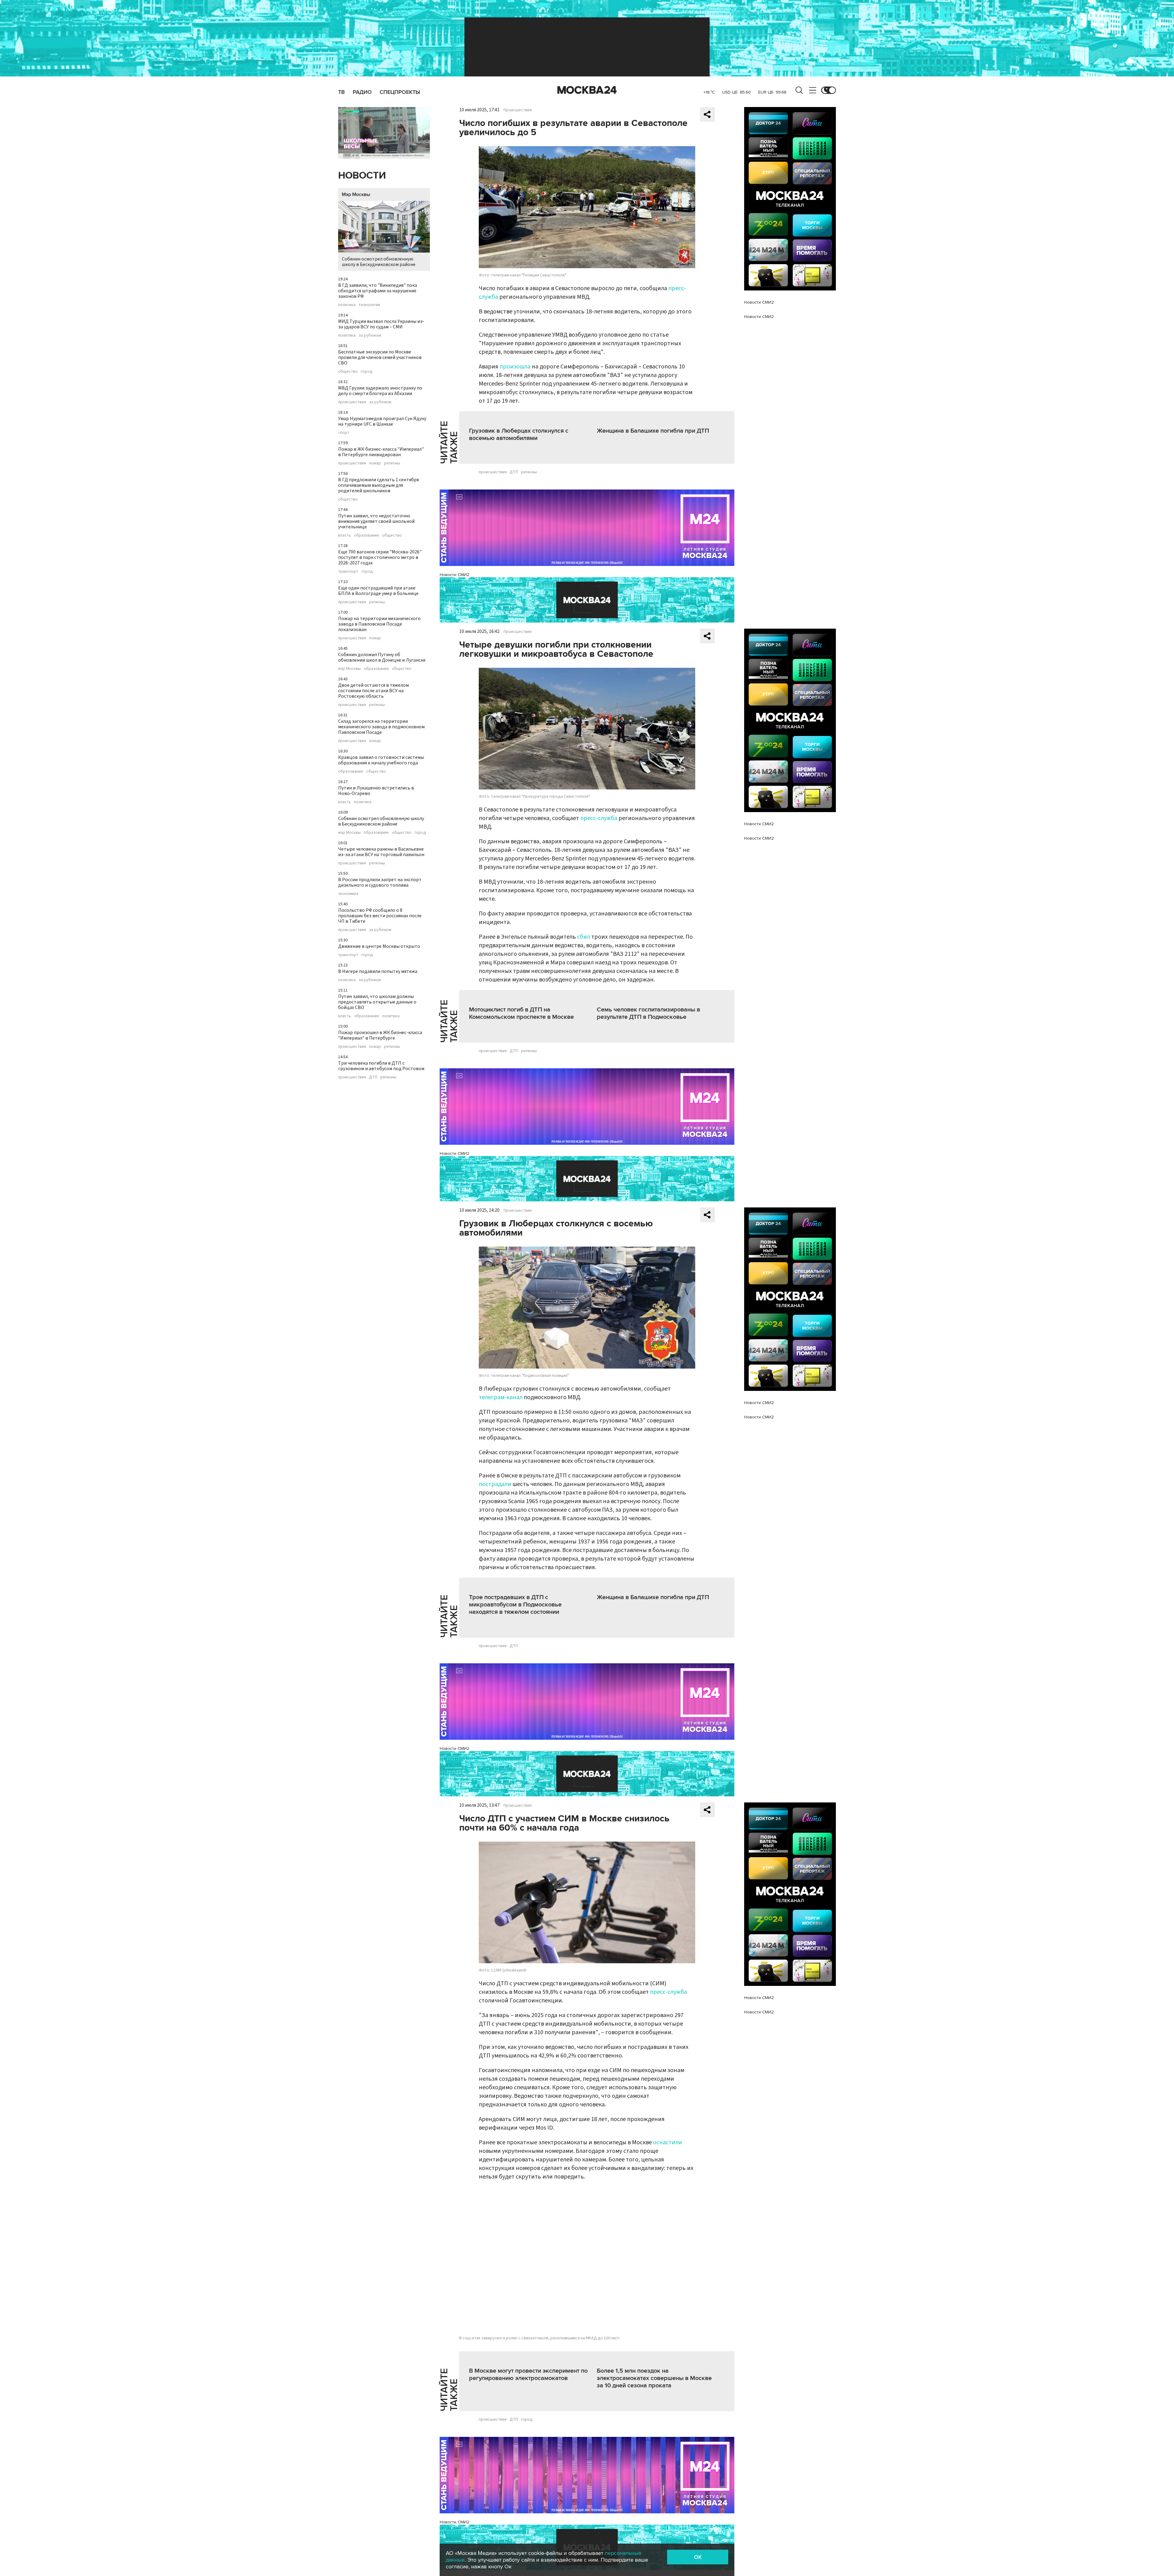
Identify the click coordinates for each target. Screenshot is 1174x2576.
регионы (392, 463)
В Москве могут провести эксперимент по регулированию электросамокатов (528, 2375)
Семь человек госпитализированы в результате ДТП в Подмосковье (648, 1013)
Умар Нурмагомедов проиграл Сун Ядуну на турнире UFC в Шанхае (382, 421)
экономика (348, 894)
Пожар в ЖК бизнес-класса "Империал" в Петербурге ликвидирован (381, 452)
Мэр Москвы (356, 194)
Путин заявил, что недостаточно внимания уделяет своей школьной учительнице (376, 521)
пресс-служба (599, 818)
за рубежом (370, 335)
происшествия (352, 402)
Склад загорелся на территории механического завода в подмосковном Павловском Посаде (381, 727)
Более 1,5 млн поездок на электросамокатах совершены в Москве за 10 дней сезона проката (654, 2378)
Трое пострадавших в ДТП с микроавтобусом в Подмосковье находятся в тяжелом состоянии (515, 1605)
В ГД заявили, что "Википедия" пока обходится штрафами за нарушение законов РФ (378, 291)
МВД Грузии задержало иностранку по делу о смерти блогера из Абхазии (380, 391)
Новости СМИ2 (454, 575)
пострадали (495, 1484)
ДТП (373, 1077)
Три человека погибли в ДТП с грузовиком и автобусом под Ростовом (381, 1066)
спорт (344, 433)
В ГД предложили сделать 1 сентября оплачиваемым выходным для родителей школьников (378, 485)
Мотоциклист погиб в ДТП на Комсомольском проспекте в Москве (521, 1013)
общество (348, 371)
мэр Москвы (349, 669)
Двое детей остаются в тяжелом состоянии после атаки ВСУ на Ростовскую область (373, 691)
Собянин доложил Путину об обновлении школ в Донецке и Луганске (382, 657)
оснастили (668, 2142)
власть (345, 535)
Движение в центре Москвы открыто (379, 946)
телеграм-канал (501, 1397)
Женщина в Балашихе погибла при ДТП (653, 431)
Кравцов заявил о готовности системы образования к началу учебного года (381, 760)
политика (347, 305)
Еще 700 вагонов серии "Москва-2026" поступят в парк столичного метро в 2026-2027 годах (380, 557)
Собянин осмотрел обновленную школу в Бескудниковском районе (379, 262)
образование (367, 535)
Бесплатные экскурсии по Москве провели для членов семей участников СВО (380, 357)
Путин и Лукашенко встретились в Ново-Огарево (376, 791)
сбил (584, 937)
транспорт (348, 571)
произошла (515, 367)
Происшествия (518, 110)
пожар (375, 463)
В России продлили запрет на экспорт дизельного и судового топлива (380, 882)
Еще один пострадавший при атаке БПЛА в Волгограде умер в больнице (378, 591)
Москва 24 (587, 90)
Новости (362, 176)
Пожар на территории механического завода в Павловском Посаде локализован (379, 624)
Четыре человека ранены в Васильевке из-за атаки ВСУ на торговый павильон (381, 852)
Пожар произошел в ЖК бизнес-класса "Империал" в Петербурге (380, 1035)
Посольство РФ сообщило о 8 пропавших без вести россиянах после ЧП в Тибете (380, 916)
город (367, 371)
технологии (369, 305)
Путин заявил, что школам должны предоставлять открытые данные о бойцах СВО (377, 1002)
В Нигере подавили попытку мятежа (378, 971)
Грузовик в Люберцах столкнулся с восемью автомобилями (519, 434)
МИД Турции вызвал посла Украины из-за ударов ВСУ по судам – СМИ (381, 324)
